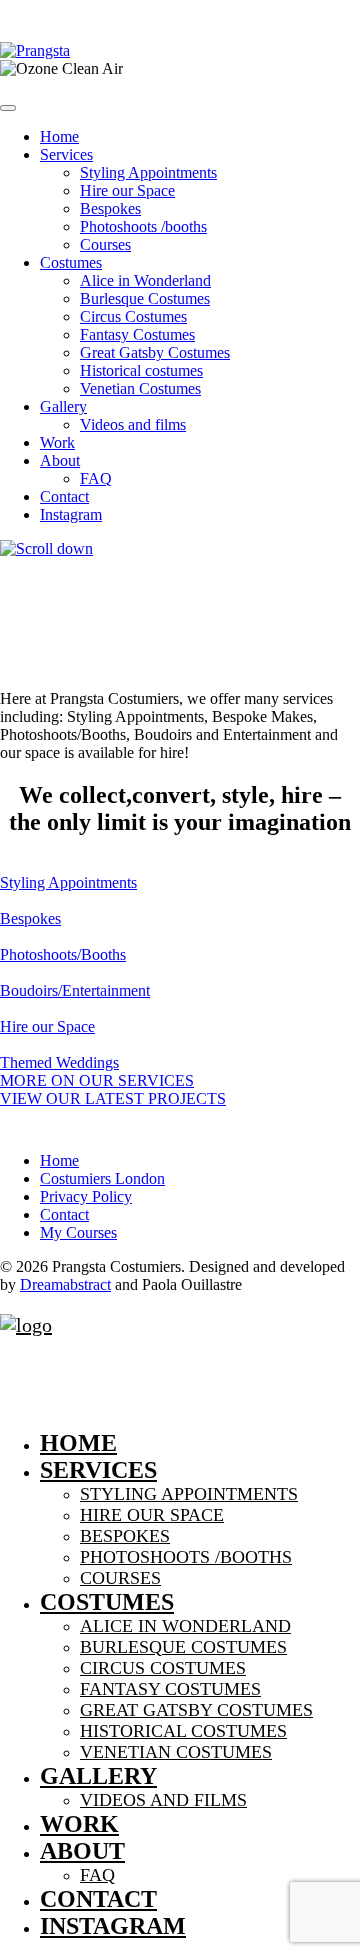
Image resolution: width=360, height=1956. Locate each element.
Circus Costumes (133, 316)
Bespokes (110, 208)
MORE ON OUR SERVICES (97, 1080)
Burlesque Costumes (145, 298)
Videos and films (133, 424)
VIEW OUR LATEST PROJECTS (113, 1098)
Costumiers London (102, 1178)
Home (59, 136)
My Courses (78, 1232)
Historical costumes (141, 370)
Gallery (63, 406)
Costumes (71, 262)
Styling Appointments (148, 172)
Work (57, 442)
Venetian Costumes (140, 388)
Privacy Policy (86, 1196)
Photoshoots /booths (143, 226)
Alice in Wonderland (145, 280)
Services (66, 154)
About (60, 460)
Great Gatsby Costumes (155, 352)
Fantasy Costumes (137, 334)
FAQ (96, 478)
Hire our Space (127, 190)
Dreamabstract (65, 1284)
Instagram (71, 514)
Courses (105, 244)
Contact (64, 496)
